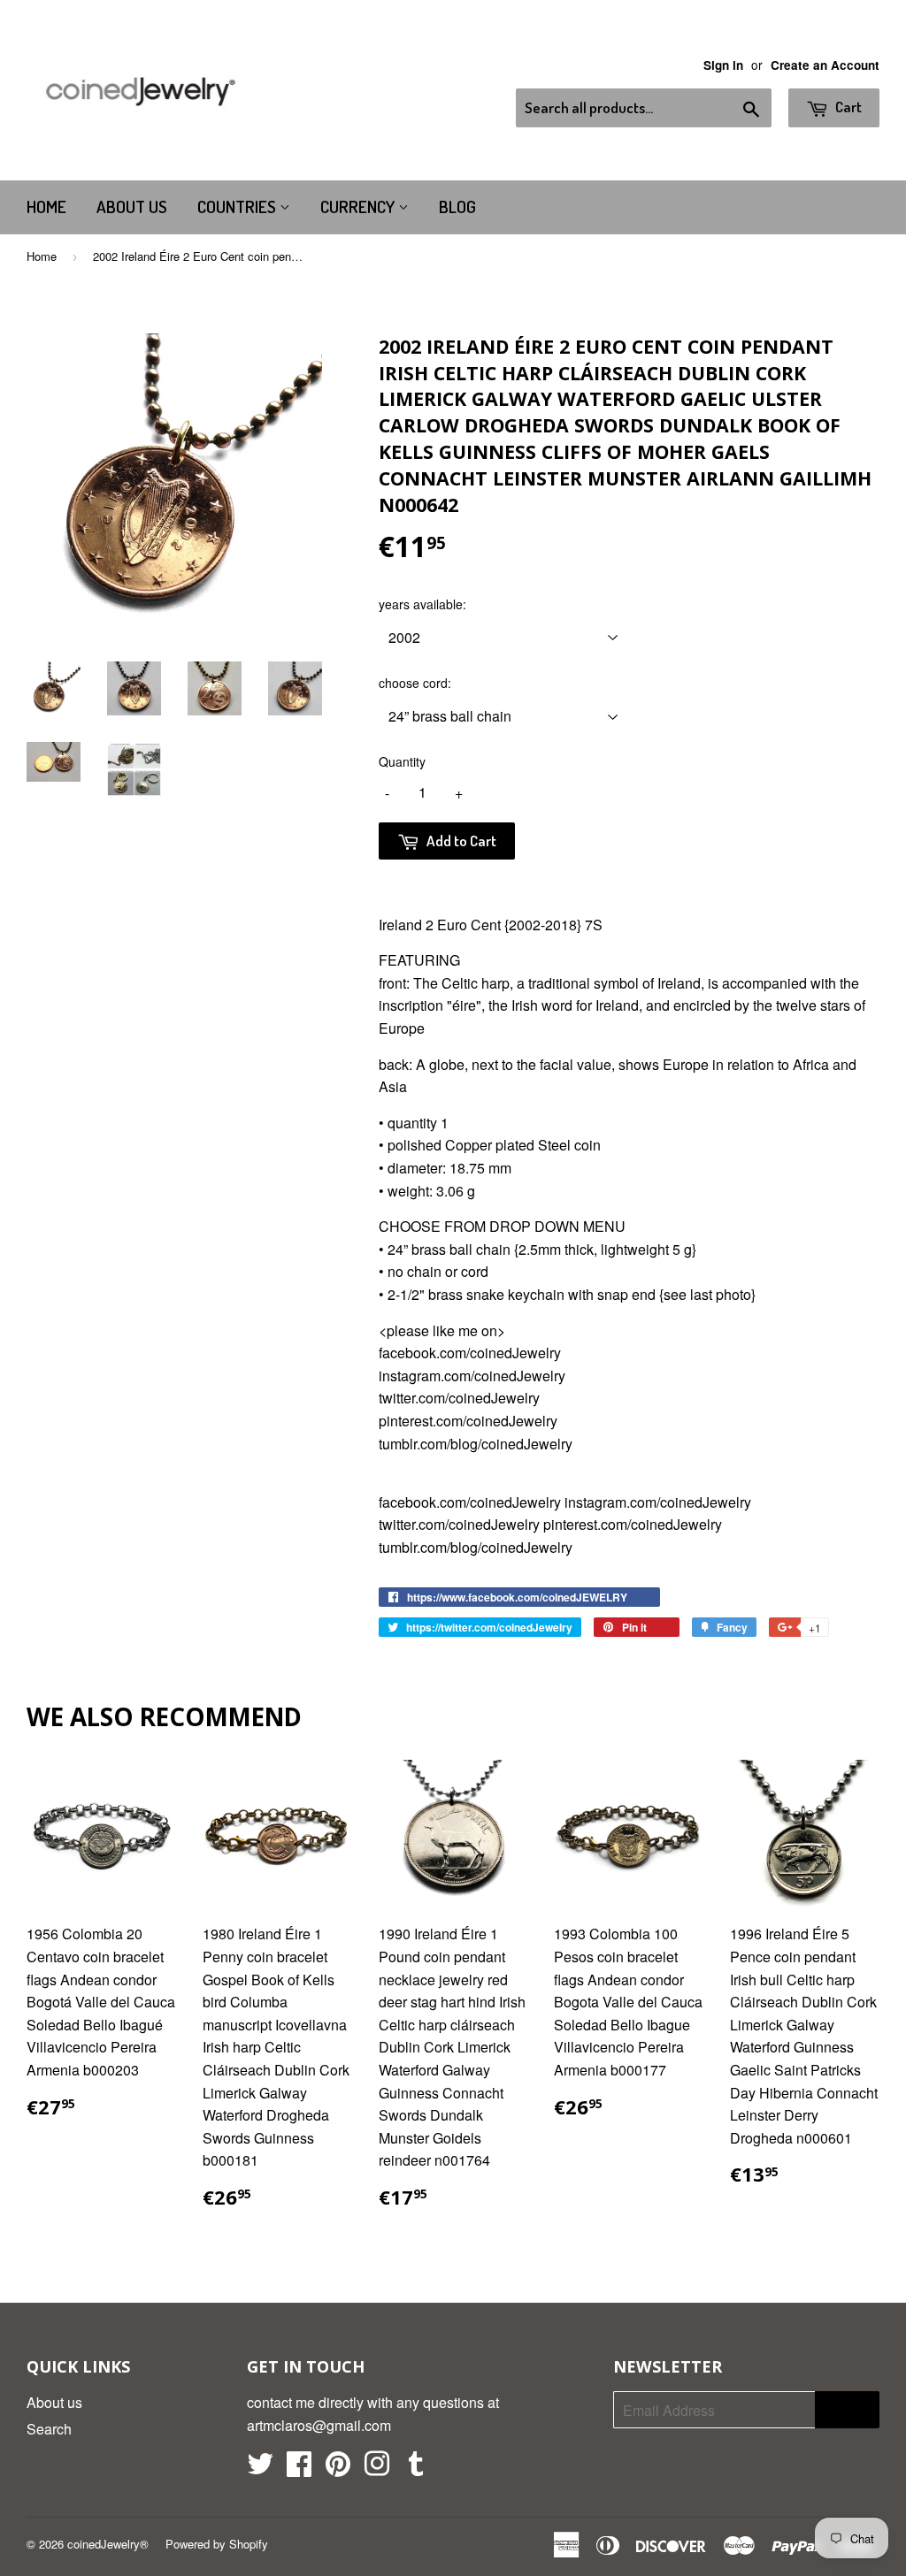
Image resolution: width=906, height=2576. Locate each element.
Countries (238, 206)
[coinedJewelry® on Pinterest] (338, 2469)
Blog (457, 206)
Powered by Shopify (217, 2544)
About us (132, 206)
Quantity (402, 761)
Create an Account (825, 65)
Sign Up (847, 2410)
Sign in (723, 65)
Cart (847, 107)
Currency (359, 206)
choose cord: (415, 683)
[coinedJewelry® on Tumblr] (416, 2469)
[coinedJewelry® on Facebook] (299, 2469)
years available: (422, 604)
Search (49, 2429)
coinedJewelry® (108, 2544)
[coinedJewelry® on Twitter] (260, 2469)
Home (46, 206)
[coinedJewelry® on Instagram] (377, 2469)
